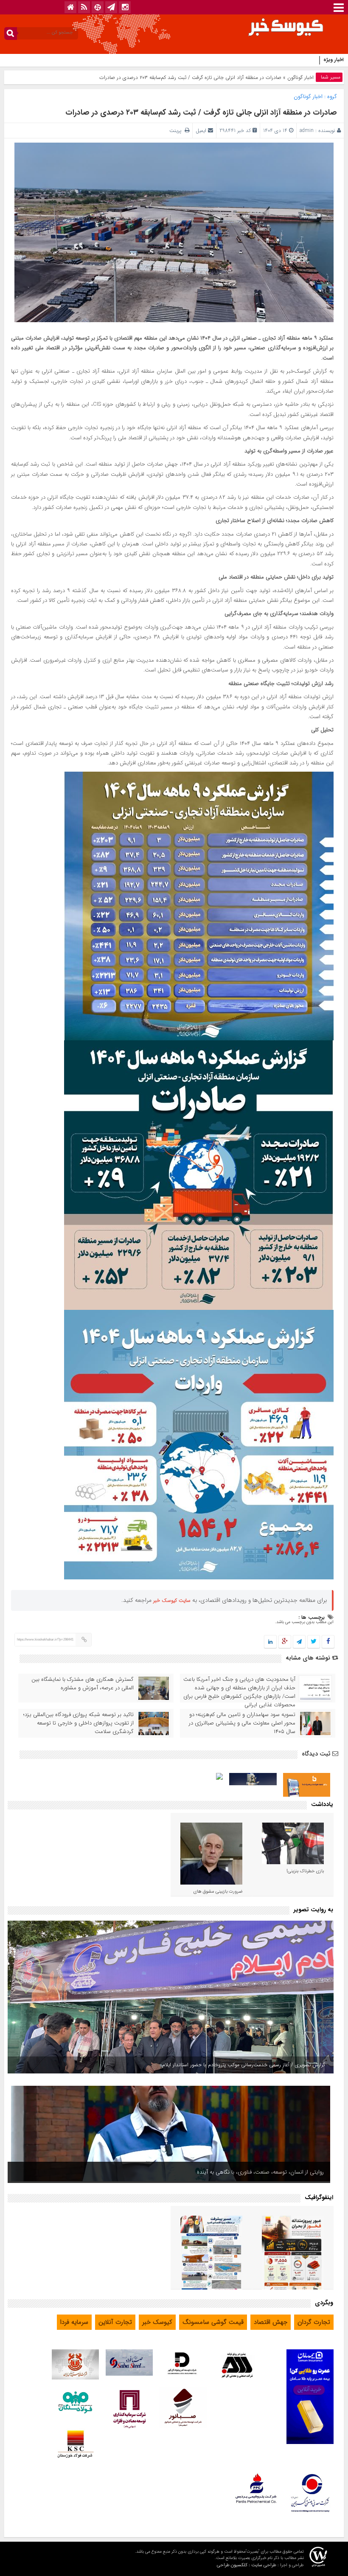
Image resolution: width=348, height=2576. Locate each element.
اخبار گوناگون (300, 77)
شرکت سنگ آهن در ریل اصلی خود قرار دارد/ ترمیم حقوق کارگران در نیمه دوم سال (232, 60)
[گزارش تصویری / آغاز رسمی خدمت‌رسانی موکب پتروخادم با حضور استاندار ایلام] (171, 1997)
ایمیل (201, 131)
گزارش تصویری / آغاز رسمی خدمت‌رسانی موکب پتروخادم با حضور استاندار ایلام (244, 2065)
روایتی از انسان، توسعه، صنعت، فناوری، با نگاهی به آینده (260, 2172)
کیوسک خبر (157, 2322)
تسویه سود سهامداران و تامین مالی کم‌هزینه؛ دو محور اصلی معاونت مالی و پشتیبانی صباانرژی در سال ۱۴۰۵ (242, 1723)
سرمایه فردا (74, 2322)
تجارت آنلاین (115, 2322)
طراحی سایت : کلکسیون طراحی (247, 2565)
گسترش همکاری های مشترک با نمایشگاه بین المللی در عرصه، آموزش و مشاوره (83, 1684)
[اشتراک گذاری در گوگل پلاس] (285, 1642)
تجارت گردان (314, 2322)
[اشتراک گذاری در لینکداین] (270, 1642)
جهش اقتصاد (271, 2322)
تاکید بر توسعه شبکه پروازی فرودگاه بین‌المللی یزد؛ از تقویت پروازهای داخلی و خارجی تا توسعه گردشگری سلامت (79, 1723)
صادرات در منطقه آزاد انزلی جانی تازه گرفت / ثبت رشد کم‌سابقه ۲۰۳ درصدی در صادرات (201, 112)
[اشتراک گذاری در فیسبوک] (328, 1642)
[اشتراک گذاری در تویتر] (314, 1642)
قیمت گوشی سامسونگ (213, 2322)
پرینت (177, 131)
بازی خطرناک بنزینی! (305, 1871)
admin (307, 131)
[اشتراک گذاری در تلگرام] (299, 1642)
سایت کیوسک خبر (172, 1600)
